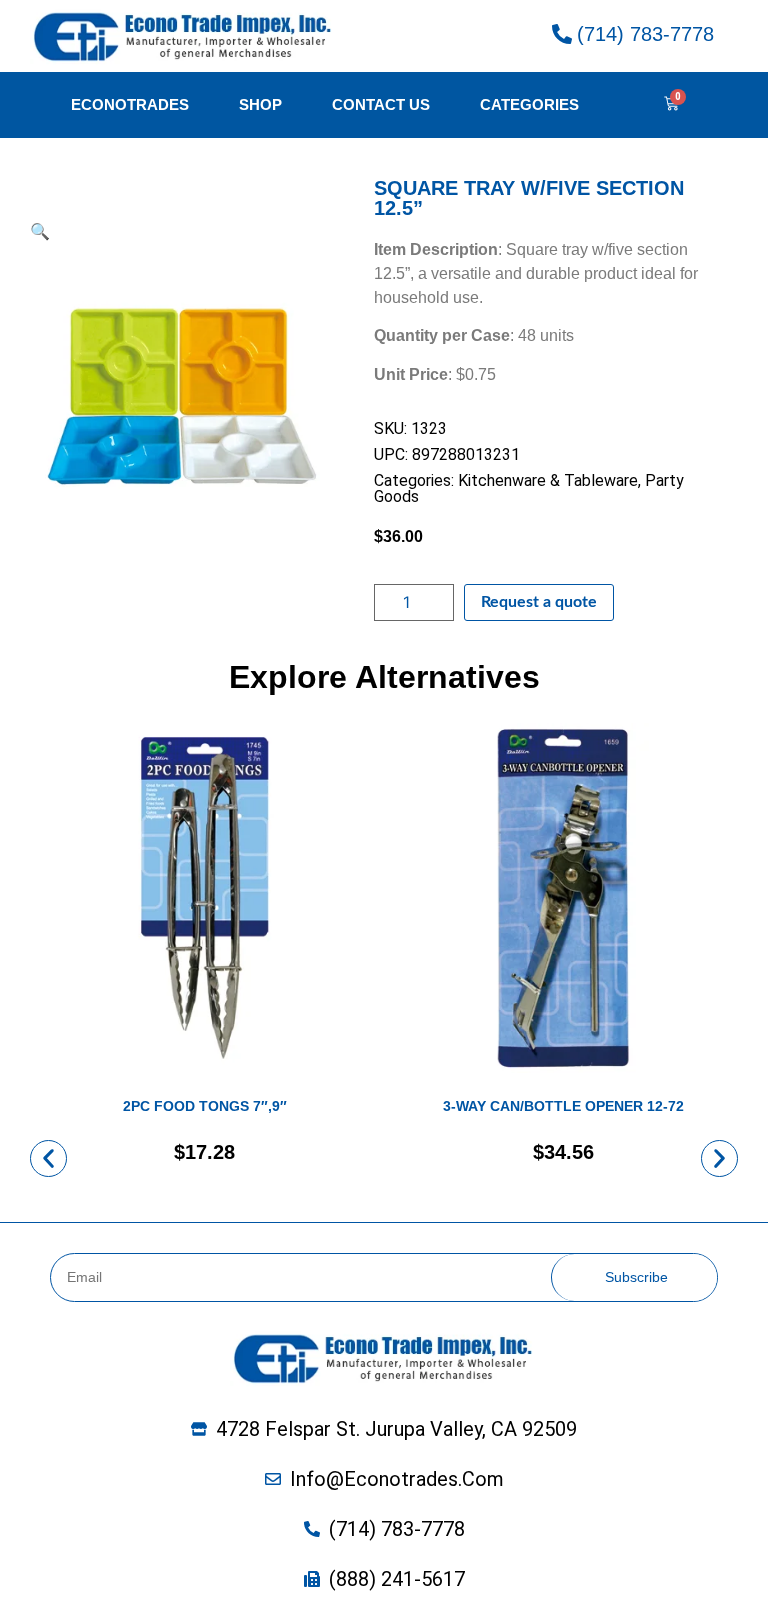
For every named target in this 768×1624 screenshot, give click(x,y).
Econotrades (130, 104)
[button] (48, 1158)
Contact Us (381, 104)
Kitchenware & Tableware (548, 480)
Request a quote (539, 602)
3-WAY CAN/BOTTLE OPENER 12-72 (563, 1106)
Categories (529, 104)
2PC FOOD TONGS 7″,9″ (205, 1106)
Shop (260, 104)
